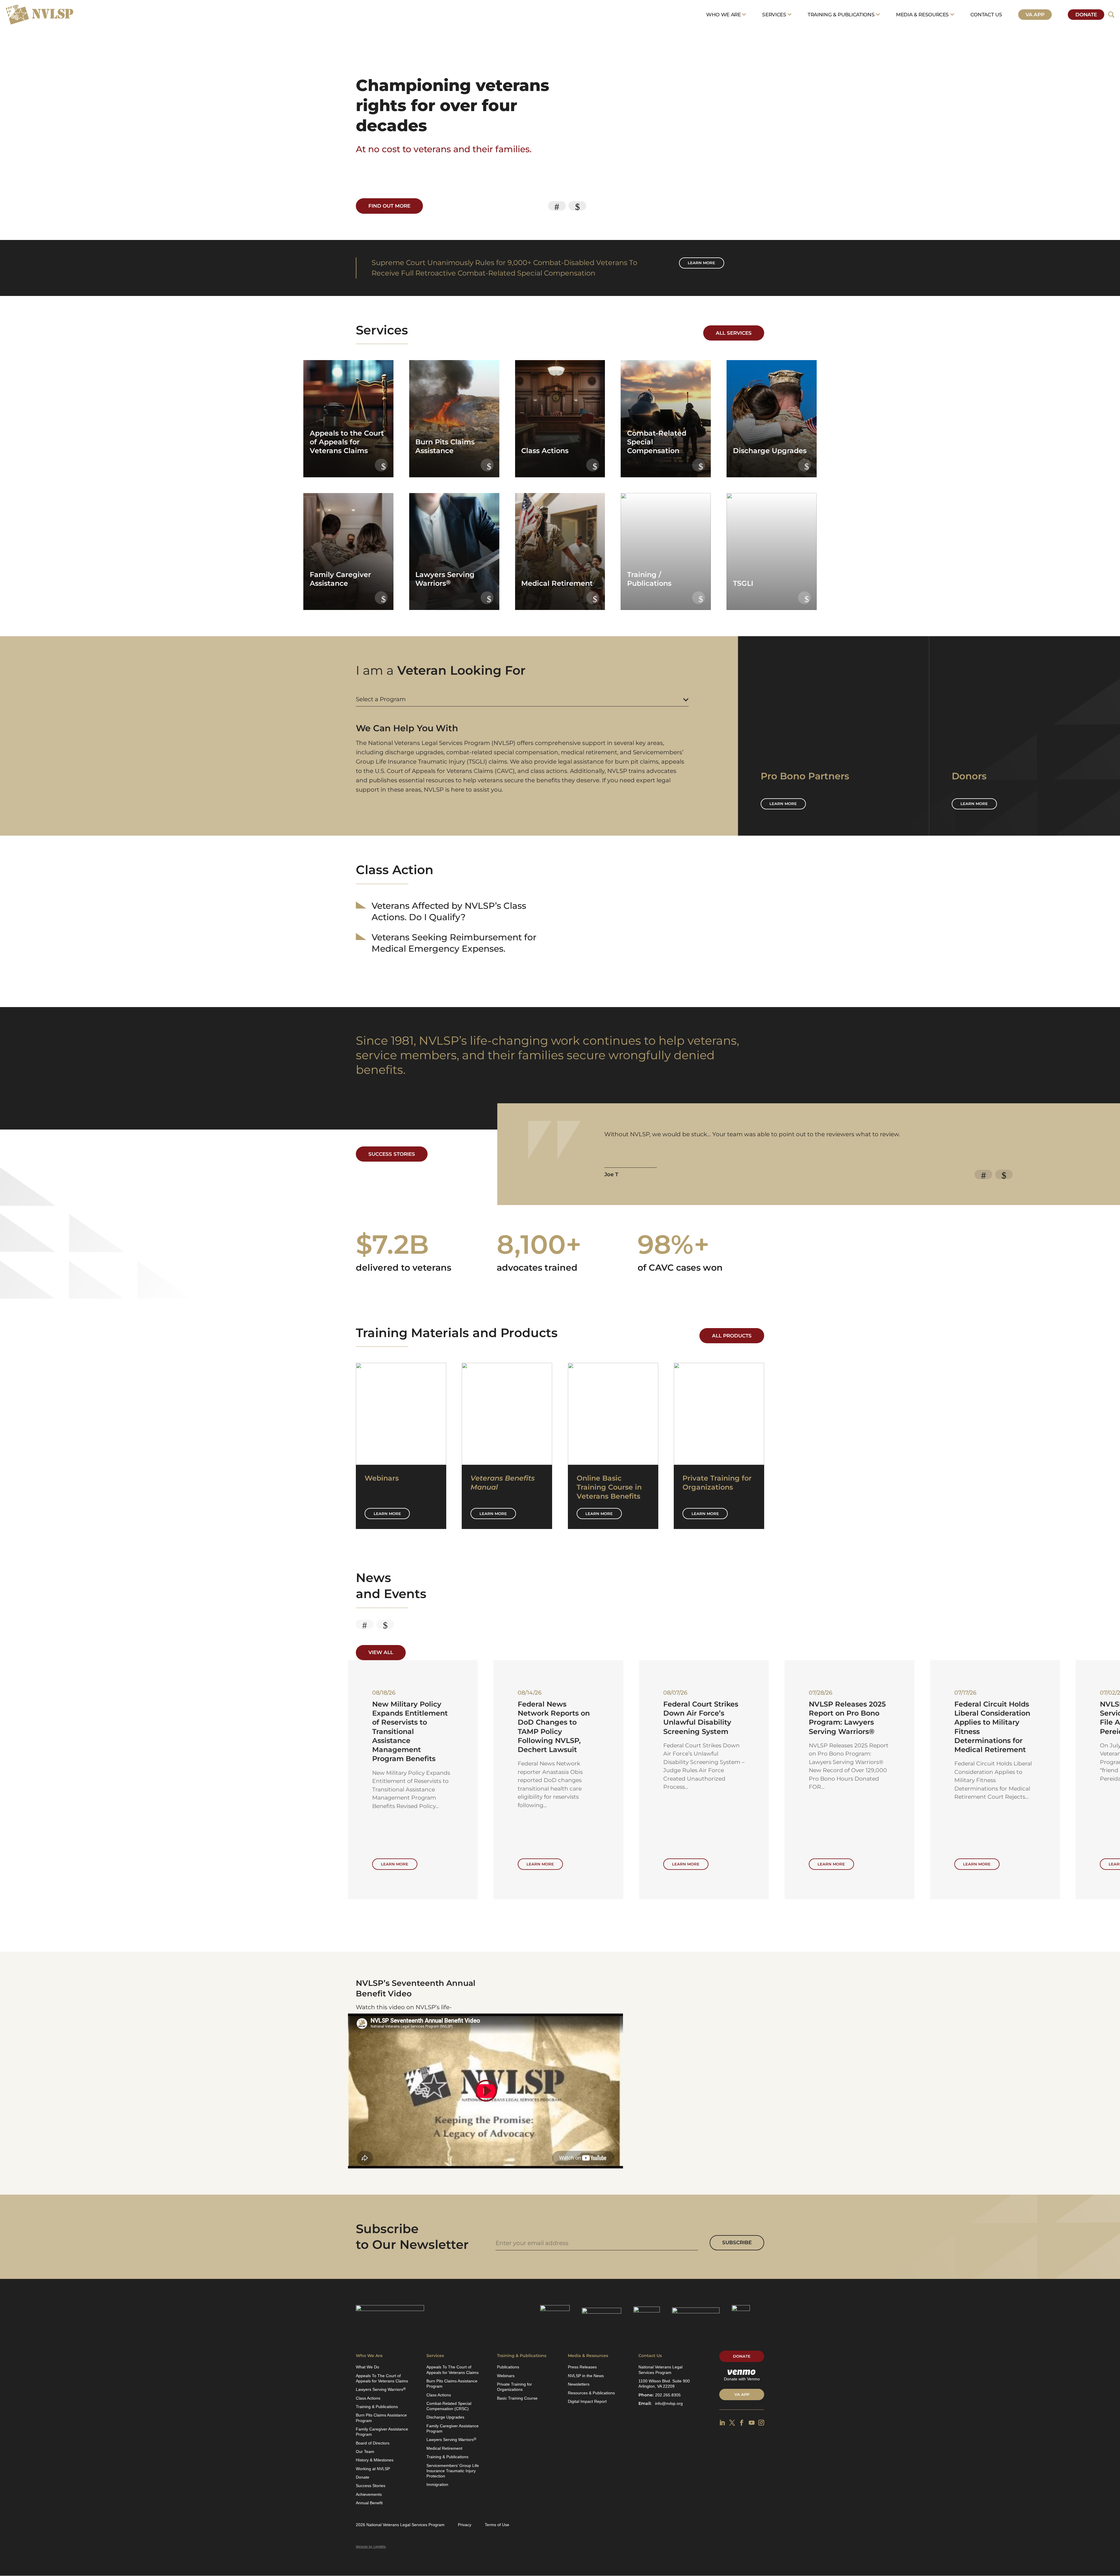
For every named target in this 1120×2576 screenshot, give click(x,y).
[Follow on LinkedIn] (722, 2423)
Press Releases (582, 2367)
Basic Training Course (517, 2398)
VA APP (742, 2394)
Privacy (465, 2525)
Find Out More (389, 206)
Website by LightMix (371, 2547)
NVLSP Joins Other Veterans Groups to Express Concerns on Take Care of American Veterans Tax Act (704, 1722)
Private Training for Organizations (514, 2387)
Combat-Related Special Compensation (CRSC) (449, 2406)
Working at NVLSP (373, 2469)
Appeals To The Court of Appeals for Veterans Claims (382, 2378)
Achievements (369, 2494)
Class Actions (368, 2398)
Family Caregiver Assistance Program (382, 2432)
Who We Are (723, 15)
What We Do (367, 2367)
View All (381, 1652)
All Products (732, 1336)
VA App (1035, 15)
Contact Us (986, 15)
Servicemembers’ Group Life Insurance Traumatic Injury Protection (453, 2471)
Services (774, 15)
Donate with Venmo (742, 2379)
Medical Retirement (444, 2448)
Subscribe (737, 2242)
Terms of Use (497, 2525)
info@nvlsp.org (669, 2403)
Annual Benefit (369, 2503)
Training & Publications (841, 15)
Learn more (701, 263)
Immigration (437, 2484)
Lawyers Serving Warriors (381, 2389)
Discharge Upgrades (445, 2417)
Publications (508, 2367)
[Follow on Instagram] (761, 2423)
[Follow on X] (732, 2423)
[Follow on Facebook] (742, 2423)
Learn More (387, 1514)
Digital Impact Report (587, 2401)
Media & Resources (922, 15)
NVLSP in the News (586, 2376)
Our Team (365, 2452)
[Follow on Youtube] (752, 2423)
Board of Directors (373, 2443)
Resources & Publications (591, 2393)
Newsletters (579, 2384)
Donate (1086, 15)
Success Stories (392, 1154)
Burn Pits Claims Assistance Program (381, 2418)
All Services (734, 333)
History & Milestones (375, 2460)
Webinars (506, 2376)
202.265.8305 (668, 2395)
